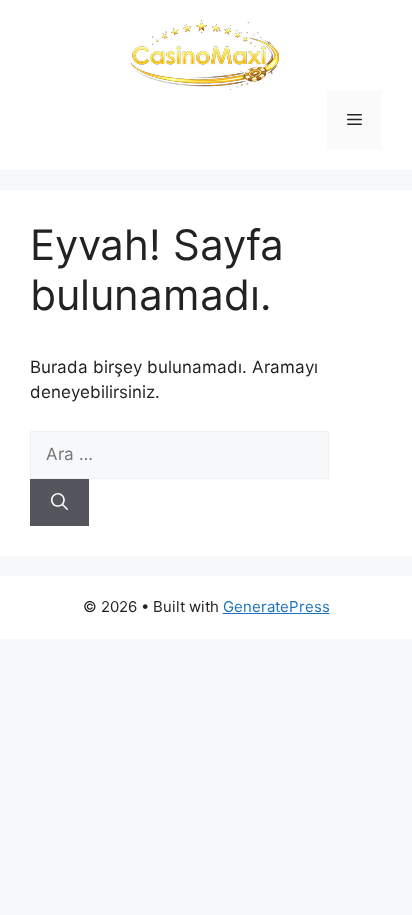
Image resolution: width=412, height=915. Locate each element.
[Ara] (59, 503)
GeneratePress (276, 606)
